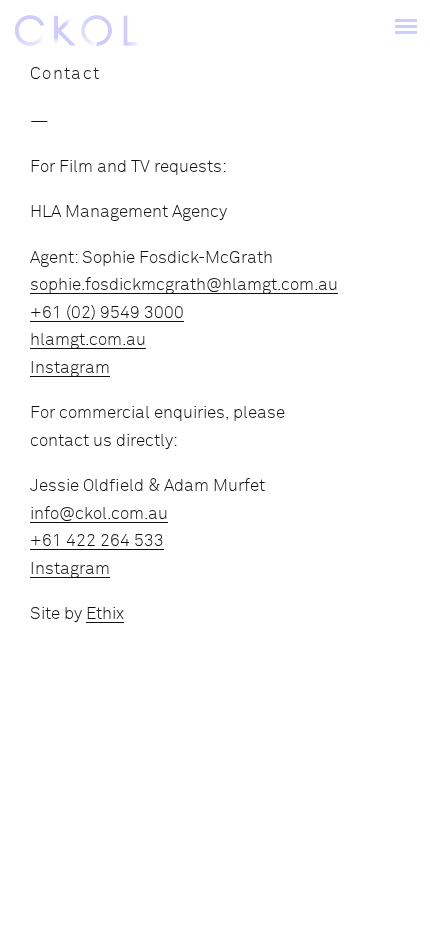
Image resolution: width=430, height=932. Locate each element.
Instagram (70, 367)
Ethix (105, 613)
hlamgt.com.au (88, 339)
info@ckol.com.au (99, 513)
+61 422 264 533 (97, 540)
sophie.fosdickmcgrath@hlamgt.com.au (184, 284)
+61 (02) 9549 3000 (107, 312)
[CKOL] (76, 30)
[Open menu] (406, 30)
